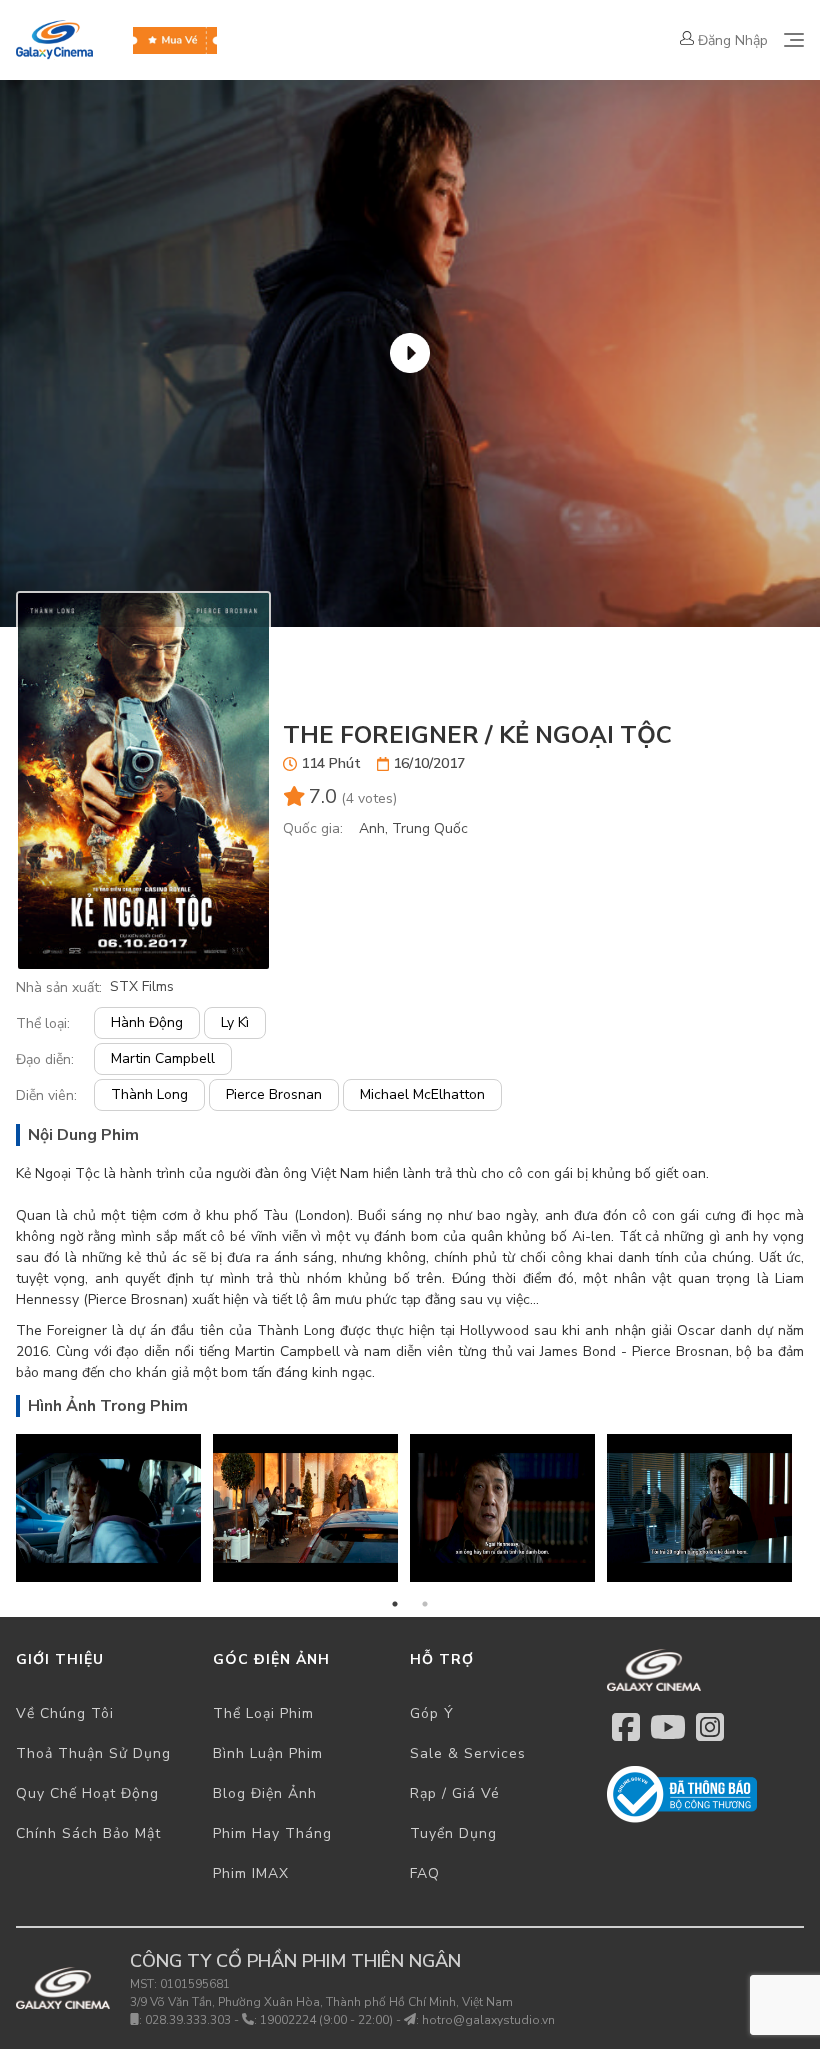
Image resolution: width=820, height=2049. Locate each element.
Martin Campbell (163, 1058)
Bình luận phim (268, 1753)
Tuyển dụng (453, 1833)
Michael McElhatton (422, 1094)
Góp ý (432, 1713)
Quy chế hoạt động (87, 1793)
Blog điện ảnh (265, 1793)
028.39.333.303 (188, 2020)
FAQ (425, 1873)
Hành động (147, 1022)
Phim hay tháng (272, 1833)
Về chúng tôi (65, 1713)
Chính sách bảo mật (88, 1833)
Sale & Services (468, 1753)
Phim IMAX (251, 1873)
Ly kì (235, 1022)
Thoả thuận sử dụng (93, 1753)
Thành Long (149, 1094)
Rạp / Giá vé (455, 1793)
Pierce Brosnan (274, 1094)
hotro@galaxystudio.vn (488, 2020)
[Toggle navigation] (794, 40)
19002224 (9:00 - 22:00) (326, 2020)
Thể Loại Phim (263, 1713)
